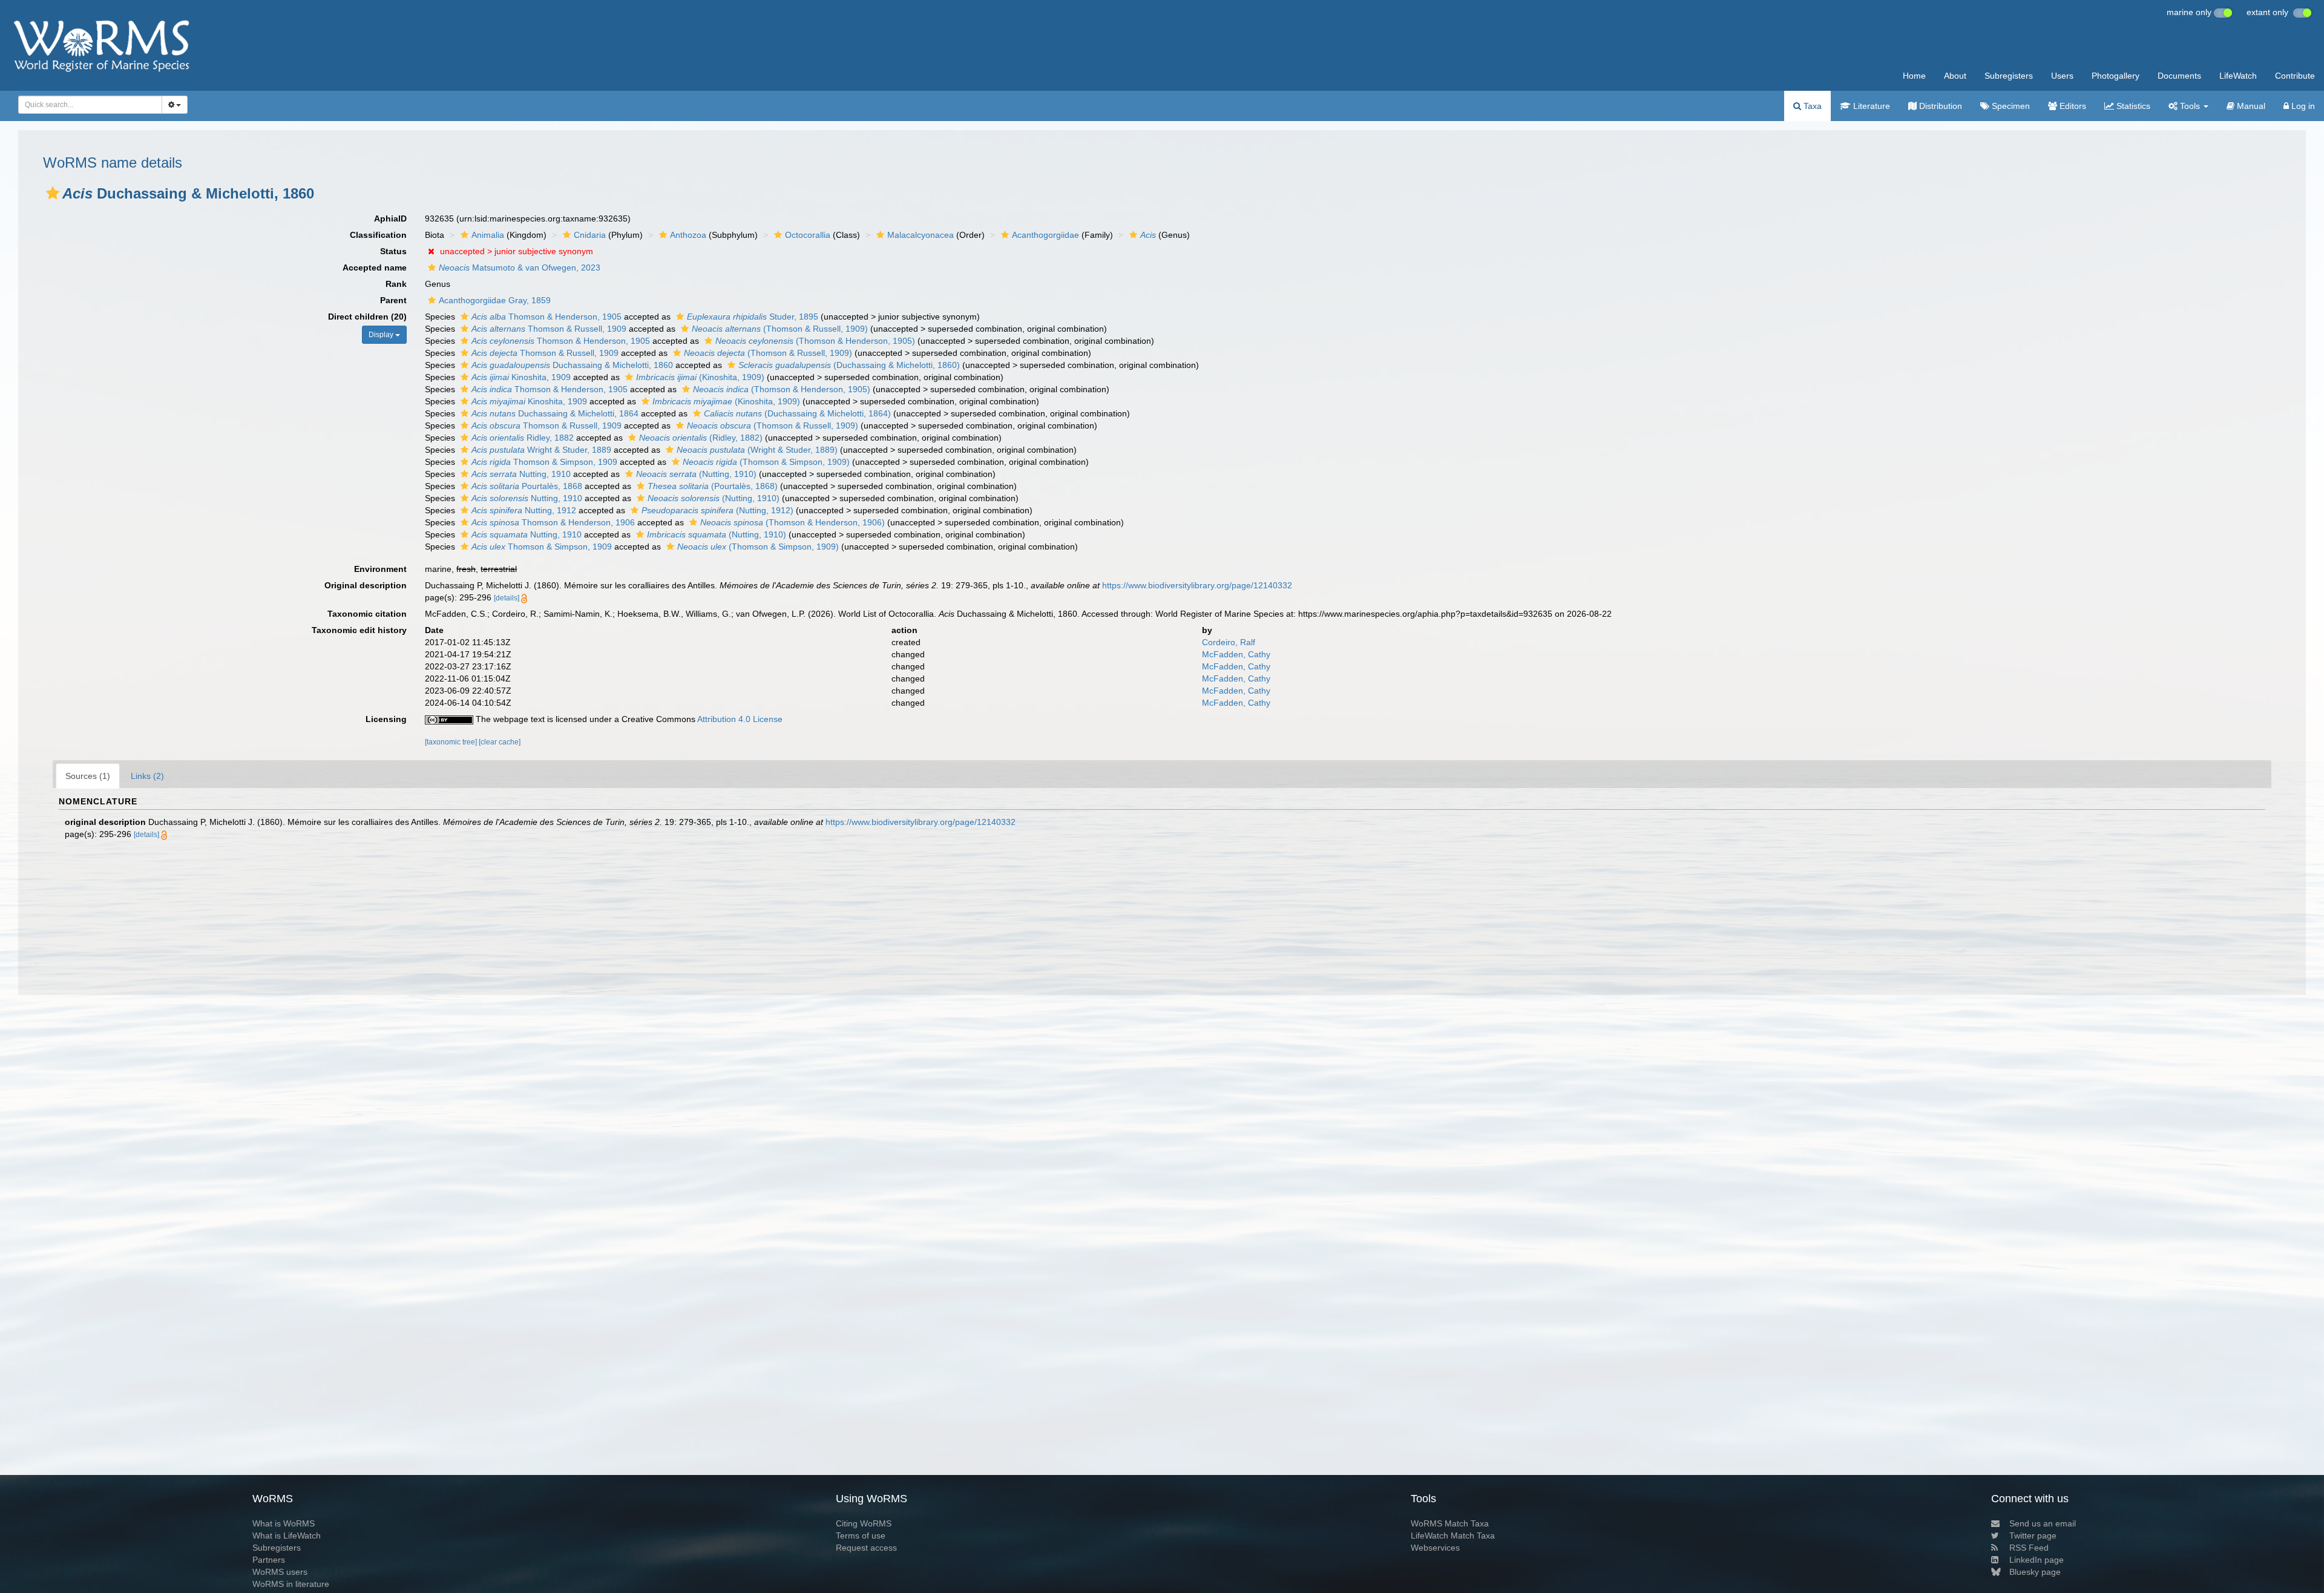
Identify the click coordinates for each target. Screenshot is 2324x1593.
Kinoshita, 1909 (521, 377)
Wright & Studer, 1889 (541, 450)
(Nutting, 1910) (696, 474)
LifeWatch (2238, 76)
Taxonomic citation (367, 614)
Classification (378, 235)
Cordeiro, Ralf (1229, 642)
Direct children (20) (367, 317)
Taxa (1811, 106)
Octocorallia (808, 235)
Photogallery (2116, 76)
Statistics (2132, 106)
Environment (380, 569)
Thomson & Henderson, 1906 (553, 522)
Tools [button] (2190, 106)
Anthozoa (688, 235)
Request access (866, 1548)
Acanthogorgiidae (1045, 235)
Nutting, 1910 (521, 474)
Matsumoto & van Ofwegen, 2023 (520, 268)
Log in (2302, 106)
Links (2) (147, 776)
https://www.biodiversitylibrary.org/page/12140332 (1197, 585)
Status (393, 251)
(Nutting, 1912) (717, 510)
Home (1914, 76)
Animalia (488, 235)
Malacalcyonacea (921, 235)
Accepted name (375, 268)
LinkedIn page (2037, 1560)
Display (382, 335)
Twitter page (2033, 1536)
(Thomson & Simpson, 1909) (766, 462)
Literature (1870, 106)
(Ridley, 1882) (701, 438)
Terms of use (861, 1536)
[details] (507, 598)
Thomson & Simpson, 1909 (544, 462)
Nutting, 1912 (524, 510)
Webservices (1435, 1548)
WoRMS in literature (291, 1584)
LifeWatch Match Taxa (1453, 1536)
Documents (2179, 76)
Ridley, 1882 (523, 438)
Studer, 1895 (753, 317)
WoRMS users (280, 1572)
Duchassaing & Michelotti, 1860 (572, 365)
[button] (53, 193)
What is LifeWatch (287, 1536)
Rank (396, 284)
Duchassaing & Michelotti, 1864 (555, 413)
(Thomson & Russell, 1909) (780, 329)
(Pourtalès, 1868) (713, 486)
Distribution (1939, 106)
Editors (2072, 106)
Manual (2250, 106)
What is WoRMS (284, 1523)
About (1955, 76)
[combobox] (90, 105)
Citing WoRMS (864, 1523)
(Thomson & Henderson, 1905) (815, 341)
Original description (366, 585)
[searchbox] (87, 105)
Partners (269, 1560)
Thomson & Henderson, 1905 (547, 317)
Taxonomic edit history (359, 630)
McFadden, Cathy (1236, 654)
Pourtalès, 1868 (527, 486)
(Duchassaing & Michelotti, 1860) (849, 365)
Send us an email (2043, 1523)
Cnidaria (590, 235)
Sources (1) (88, 776)
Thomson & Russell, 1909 (549, 329)
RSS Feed (2029, 1548)
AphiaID (390, 218)
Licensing (386, 719)
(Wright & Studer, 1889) (757, 450)
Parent (393, 300)
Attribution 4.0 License (740, 719)
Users (2062, 76)
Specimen (2010, 106)
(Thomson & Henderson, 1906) (793, 522)
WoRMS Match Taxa (1450, 1523)
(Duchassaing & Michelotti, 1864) (797, 413)
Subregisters (2009, 76)
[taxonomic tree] (452, 742)
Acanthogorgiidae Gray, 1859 (495, 300)
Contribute (2295, 76)
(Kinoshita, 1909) (700, 377)
